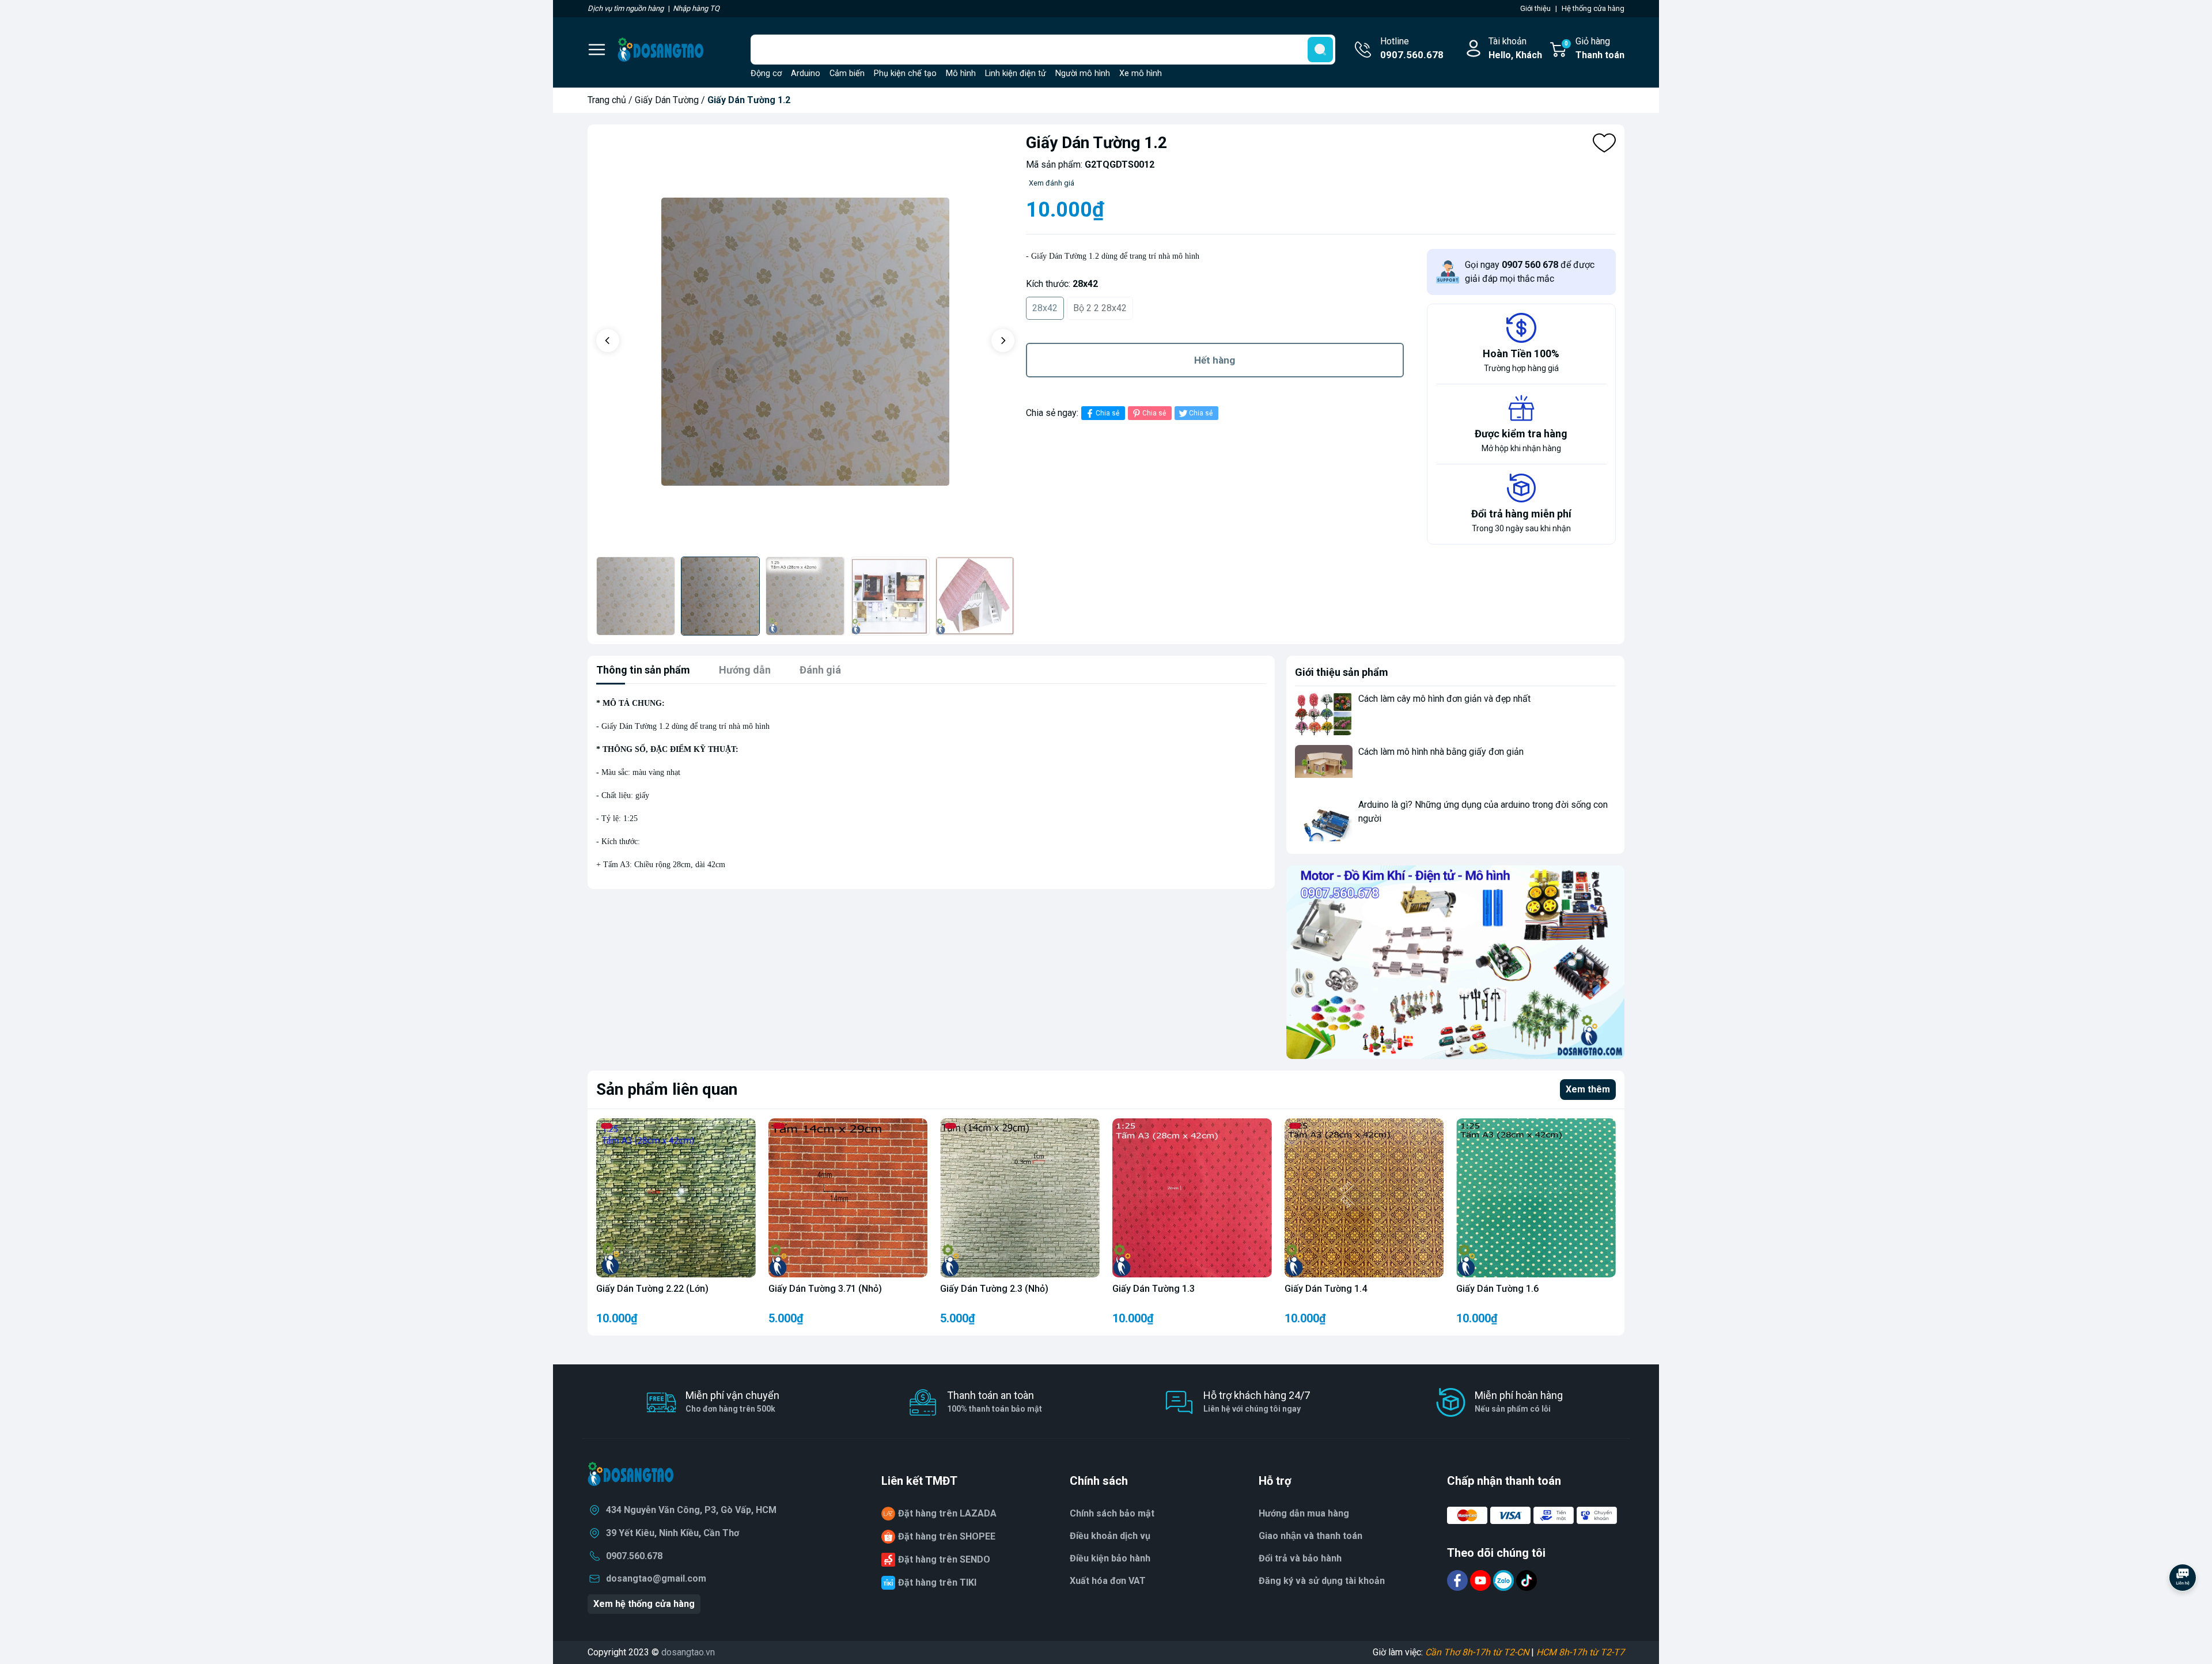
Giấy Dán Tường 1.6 (1497, 1289)
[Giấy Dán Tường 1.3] (1192, 1198)
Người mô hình (1083, 73)
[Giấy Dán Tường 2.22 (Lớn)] (676, 1198)
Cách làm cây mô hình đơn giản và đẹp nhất (1444, 699)
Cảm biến (847, 73)
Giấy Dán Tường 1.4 (1326, 1289)
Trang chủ (607, 100)
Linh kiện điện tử (1016, 73)
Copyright (608, 1652)
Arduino (806, 73)
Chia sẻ (1107, 413)
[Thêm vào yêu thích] (1604, 143)
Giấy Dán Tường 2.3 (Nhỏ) (994, 1289)
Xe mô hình (1141, 73)
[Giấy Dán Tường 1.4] (1364, 1198)
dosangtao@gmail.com (656, 1578)
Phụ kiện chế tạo (905, 73)
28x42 (1045, 308)
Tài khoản (1515, 48)
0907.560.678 (634, 1556)
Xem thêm (1588, 1089)
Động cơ (766, 73)
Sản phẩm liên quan (667, 1089)
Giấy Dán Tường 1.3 (1154, 1289)
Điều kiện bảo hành (1110, 1558)
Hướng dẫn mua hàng (1304, 1513)
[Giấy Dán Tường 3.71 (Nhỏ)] (848, 1198)
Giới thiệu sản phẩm (1342, 672)
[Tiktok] (1527, 1580)
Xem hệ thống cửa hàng (644, 1604)
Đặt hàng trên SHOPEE (947, 1536)
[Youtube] (1482, 1580)
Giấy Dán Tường (667, 100)
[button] (608, 341)
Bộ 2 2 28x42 (1100, 308)
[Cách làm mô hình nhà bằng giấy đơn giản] (1324, 767)
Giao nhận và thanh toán (1310, 1536)
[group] (805, 342)
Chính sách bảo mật (1112, 1513)
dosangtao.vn (688, 1652)
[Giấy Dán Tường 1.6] (1536, 1198)
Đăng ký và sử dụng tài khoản (1322, 1581)
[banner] (1455, 962)
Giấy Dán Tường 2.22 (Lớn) (652, 1289)
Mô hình (961, 73)
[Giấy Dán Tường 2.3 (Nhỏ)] (1020, 1198)
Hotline (1412, 48)
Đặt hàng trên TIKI (937, 1582)
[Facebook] (1459, 1580)
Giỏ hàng (1594, 48)
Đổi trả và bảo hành (1300, 1558)
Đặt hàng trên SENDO (944, 1559)
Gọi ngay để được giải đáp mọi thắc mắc (1530, 272)
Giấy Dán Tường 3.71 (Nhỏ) (825, 1289)
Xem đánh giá (1052, 183)
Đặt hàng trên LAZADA (947, 1513)
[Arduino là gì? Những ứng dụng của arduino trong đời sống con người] (1324, 820)
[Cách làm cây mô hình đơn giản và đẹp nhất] (1324, 714)
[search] (1320, 50)
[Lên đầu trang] (2183, 1609)
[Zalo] (1505, 1580)
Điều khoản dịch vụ (1110, 1536)
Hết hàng (1215, 360)
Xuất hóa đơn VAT (1108, 1581)
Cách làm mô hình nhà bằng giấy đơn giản (1441, 752)
